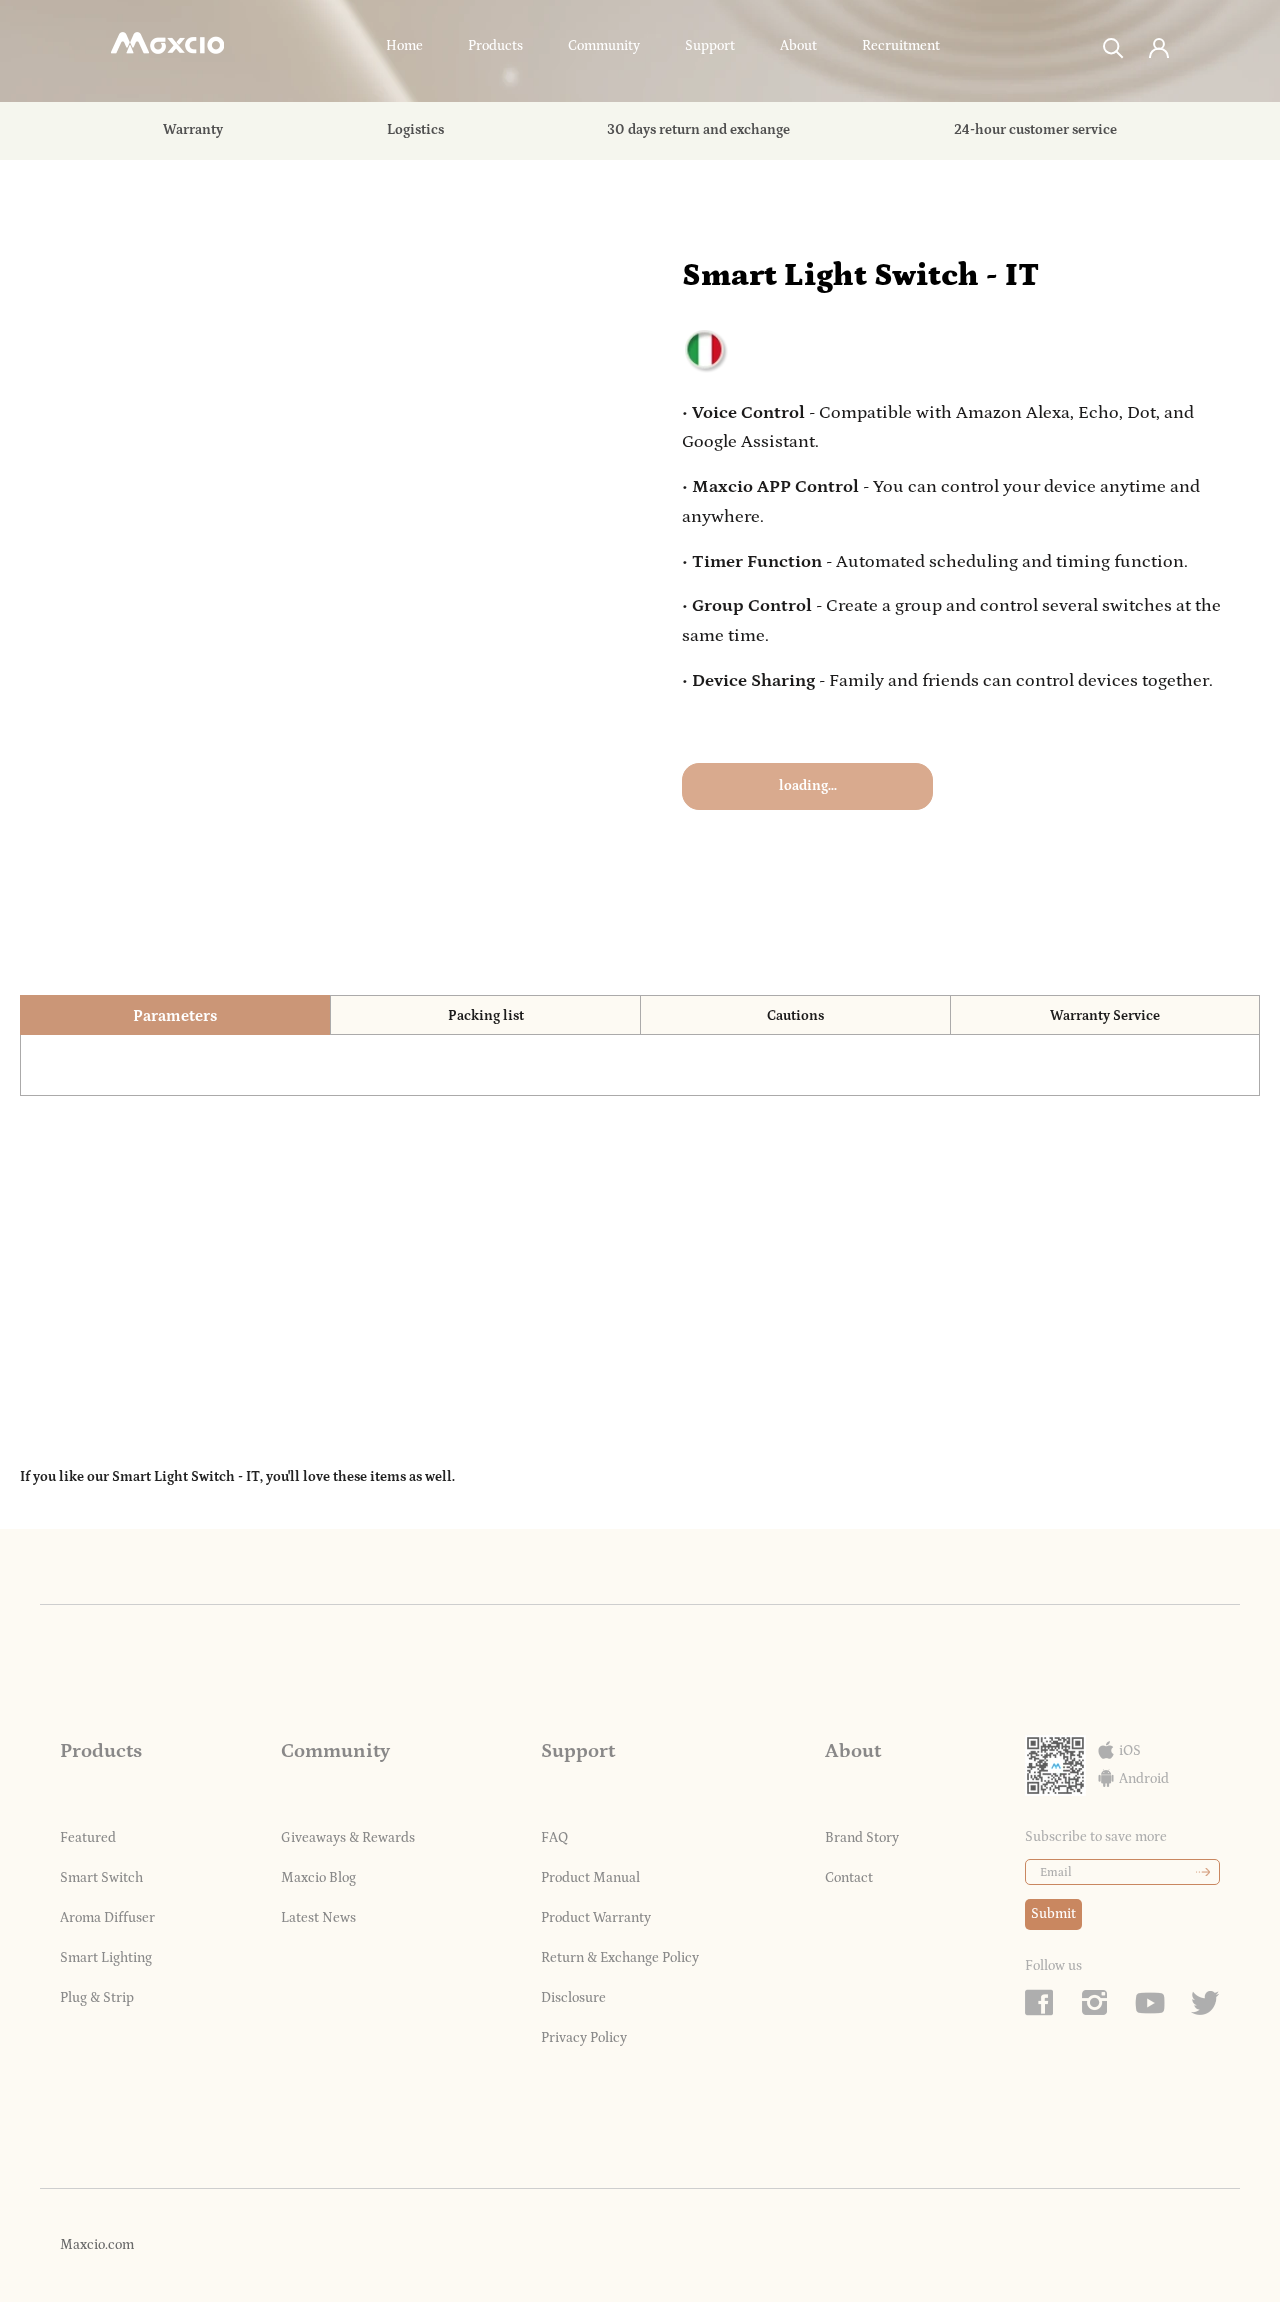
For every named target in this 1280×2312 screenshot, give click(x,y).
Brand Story (862, 1838)
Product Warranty (596, 1918)
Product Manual (590, 1878)
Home (404, 46)
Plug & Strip (97, 1998)
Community (604, 46)
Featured (88, 1838)
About (798, 46)
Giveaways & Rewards (348, 1838)
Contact (849, 1878)
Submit (1053, 1914)
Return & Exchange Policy (620, 1958)
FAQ (554, 1838)
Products (495, 46)
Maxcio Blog (318, 1878)
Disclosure (573, 1998)
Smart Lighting (106, 1958)
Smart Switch (101, 1878)
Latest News (318, 1918)
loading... (808, 786)
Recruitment (901, 46)
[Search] (1113, 46)
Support (710, 46)
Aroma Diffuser (107, 1918)
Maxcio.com (97, 2245)
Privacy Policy (584, 2038)
